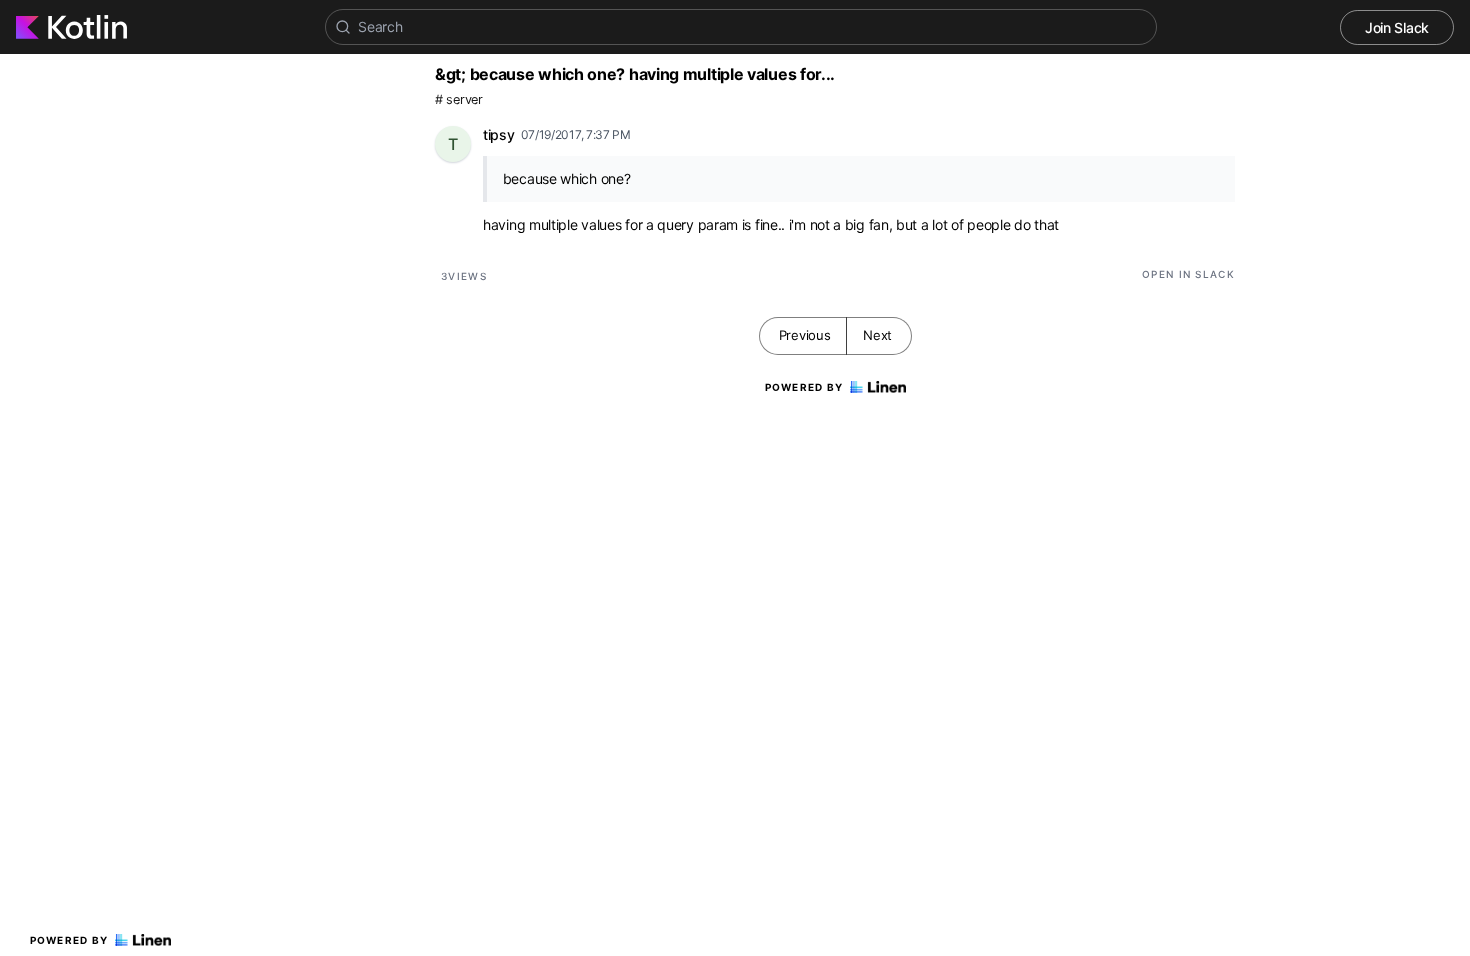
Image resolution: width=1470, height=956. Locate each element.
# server (459, 99)
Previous (805, 335)
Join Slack (1397, 27)
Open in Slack (1188, 274)
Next (877, 335)
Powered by (69, 940)
